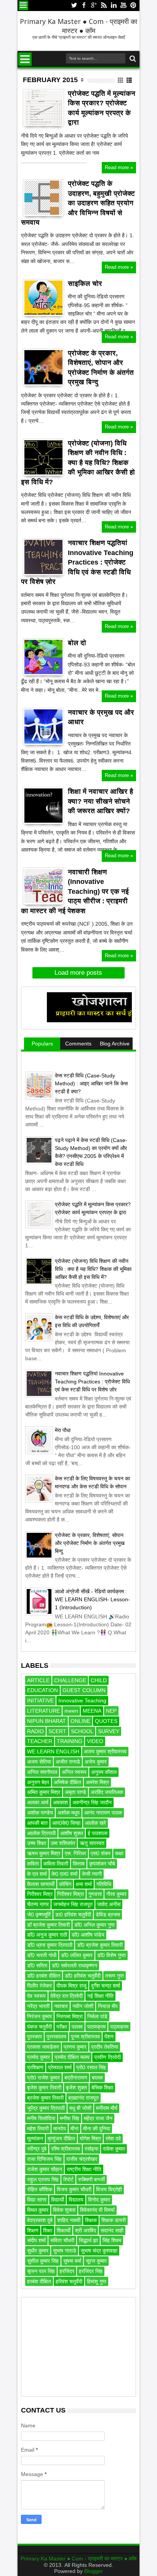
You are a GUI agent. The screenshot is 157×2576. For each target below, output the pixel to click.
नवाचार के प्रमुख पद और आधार (101, 717)
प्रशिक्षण (35, 2067)
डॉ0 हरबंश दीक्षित (44, 1976)
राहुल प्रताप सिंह (43, 2179)
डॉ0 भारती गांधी (42, 1955)
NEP (111, 1711)
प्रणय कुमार (75, 2047)
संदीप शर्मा (36, 2240)
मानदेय (60, 2129)
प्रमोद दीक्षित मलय (72, 2057)
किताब (79, 1864)
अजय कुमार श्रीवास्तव (105, 1751)
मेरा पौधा (63, 1430)
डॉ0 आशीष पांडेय (88, 1935)
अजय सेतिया (39, 1762)
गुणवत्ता (95, 1894)
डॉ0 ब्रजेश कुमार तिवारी (100, 1945)
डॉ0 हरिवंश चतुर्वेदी (83, 1976)
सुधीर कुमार (38, 2251)
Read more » (119, 168)
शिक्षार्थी (64, 2230)
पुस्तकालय (56, 2037)
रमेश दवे (113, 2138)
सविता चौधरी (62, 2240)
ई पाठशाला (98, 1833)
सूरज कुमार (96, 2261)
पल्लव (77, 2027)
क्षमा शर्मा (84, 1884)
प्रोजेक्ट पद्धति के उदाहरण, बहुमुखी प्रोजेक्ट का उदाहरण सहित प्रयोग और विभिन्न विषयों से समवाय (78, 203)
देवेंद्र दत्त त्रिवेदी (66, 1996)
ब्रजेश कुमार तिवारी (45, 2098)
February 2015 (50, 80)
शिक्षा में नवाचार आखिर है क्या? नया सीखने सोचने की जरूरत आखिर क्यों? (100, 801)
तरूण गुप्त (115, 1976)
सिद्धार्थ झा (88, 2240)
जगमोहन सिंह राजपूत (73, 1904)
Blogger (94, 2571)
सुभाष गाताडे (65, 2251)
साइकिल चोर (85, 284)
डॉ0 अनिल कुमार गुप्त (95, 1925)
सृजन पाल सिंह (41, 2271)
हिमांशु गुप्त (97, 2281)
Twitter (74, 6)
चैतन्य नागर (38, 1904)
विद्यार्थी (58, 2200)
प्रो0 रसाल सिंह (91, 2067)
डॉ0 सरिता (37, 1965)
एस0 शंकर (101, 1853)
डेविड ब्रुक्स (108, 1915)
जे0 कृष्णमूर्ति (39, 1915)
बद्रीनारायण (76, 2078)
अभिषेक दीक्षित (67, 1782)
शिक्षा (48, 2230)
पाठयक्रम (96, 2027)
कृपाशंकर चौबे (102, 1864)
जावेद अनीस (109, 1904)
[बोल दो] (43, 657)
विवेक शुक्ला (64, 2210)
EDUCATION (42, 1690)
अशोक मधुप (69, 1813)
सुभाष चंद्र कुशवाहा (99, 2251)
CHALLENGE (70, 1680)
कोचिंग (65, 1884)
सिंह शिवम (112, 2240)
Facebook (84, 6)
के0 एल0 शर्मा (64, 1874)
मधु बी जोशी (80, 2108)
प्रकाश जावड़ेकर (43, 2047)
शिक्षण (33, 2230)
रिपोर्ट (68, 2179)
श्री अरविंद (86, 2230)
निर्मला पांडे (97, 2016)
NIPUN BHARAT (46, 1721)
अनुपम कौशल (104, 1772)
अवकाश (60, 1802)
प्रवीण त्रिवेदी (107, 2057)
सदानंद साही (112, 2230)
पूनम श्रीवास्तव (85, 2037)
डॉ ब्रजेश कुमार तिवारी (48, 1925)
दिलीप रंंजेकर (39, 1986)
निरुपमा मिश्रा (70, 2016)
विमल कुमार (38, 2210)
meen (71, 1711)
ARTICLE (38, 1680)
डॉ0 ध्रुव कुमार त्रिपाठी (50, 1945)
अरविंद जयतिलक (107, 1792)
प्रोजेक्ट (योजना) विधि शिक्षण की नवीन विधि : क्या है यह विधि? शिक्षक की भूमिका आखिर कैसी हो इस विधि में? (78, 463)
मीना (74, 2129)
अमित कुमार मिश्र (44, 1792)
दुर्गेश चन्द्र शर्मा (106, 1986)
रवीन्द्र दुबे (37, 2149)
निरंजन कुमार (39, 2016)
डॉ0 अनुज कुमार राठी (47, 1935)
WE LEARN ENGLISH (53, 1751)
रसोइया (91, 2149)
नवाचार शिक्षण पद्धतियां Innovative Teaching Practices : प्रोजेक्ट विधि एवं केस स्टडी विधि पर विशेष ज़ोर (77, 562)
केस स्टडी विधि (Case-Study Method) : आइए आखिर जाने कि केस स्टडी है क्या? (91, 1083)
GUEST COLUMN (84, 1690)
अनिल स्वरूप (74, 1772)
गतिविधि (104, 1884)
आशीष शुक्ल (72, 1833)
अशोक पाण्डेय (40, 1813)
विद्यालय (76, 2200)
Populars (42, 1044)
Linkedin (114, 6)
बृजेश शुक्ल (76, 2087)
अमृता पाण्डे (75, 1792)
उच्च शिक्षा (37, 1843)
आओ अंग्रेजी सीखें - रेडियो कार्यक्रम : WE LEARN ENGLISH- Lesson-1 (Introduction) (92, 1599)
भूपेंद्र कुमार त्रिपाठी (46, 2108)
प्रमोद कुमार (38, 2057)
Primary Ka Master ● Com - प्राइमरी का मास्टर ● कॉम (78, 26)
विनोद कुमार (99, 2200)
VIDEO (95, 1741)
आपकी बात (37, 1823)
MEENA (92, 1711)
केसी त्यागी (92, 1874)
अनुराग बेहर (38, 1782)
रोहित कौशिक (40, 2189)
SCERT (57, 1731)
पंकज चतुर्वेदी (39, 2027)
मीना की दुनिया (97, 2129)
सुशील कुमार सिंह (43, 2261)
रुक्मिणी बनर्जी (91, 2179)
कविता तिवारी (56, 1864)
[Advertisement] (78, 2347)
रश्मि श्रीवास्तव (66, 2149)
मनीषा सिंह (70, 2118)
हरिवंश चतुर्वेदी (69, 2281)
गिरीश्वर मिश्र (40, 1894)
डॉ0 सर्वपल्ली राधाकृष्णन (74, 1965)
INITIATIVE (40, 1700)
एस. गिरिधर (75, 1853)
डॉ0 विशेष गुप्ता (111, 1955)
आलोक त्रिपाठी (41, 1833)
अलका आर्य (38, 1802)
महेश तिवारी (38, 2129)
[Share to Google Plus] (45, 114)
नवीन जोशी (83, 2006)
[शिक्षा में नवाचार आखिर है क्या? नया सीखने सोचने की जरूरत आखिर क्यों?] (43, 806)
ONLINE (80, 1721)
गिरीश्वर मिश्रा (70, 1894)
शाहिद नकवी (69, 2220)
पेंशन (109, 2037)
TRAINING (70, 1741)
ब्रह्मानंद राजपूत (83, 2098)
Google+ (94, 6)
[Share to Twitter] (37, 114)
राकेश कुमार (114, 2149)
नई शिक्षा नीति (100, 1996)
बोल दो (77, 643)
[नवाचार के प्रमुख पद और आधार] (43, 726)
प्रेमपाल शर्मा (60, 2067)
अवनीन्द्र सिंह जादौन (92, 1802)
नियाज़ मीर (108, 2006)
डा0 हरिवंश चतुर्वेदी (73, 1915)
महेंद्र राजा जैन (98, 2118)
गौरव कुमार (116, 1894)
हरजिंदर (67, 2271)
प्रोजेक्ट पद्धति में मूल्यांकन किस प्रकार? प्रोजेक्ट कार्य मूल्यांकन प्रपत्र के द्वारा (102, 108)
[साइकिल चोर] (43, 298)
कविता (33, 1864)
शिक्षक (91, 2220)
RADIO (35, 1731)
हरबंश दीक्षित (39, 2281)
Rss (104, 6)
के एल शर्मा (37, 1874)
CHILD (99, 1680)
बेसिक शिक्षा (102, 2087)
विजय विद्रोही (109, 2189)
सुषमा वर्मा (72, 2261)
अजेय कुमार (96, 1762)
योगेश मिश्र (90, 2138)
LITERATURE (43, 1711)
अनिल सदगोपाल (42, 1772)
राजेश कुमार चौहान (45, 2169)
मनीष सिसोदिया (41, 2118)
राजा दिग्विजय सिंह (44, 2159)
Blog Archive (115, 1044)
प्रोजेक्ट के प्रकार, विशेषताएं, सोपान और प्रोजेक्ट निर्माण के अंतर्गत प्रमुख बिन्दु (101, 368)
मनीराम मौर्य (107, 2108)
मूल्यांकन (35, 2138)
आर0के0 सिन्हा (66, 1823)
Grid (121, 80)
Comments (78, 1044)
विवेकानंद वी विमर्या (97, 2210)
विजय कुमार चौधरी (74, 2189)
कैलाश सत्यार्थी (41, 1884)
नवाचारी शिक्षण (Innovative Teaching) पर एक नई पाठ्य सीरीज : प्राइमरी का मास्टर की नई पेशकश (75, 891)
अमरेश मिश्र (97, 1782)
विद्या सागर (37, 2200)
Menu (23, 6)
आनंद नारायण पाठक (103, 1813)
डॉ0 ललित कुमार (77, 1955)
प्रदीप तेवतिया (105, 2047)
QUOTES (106, 1721)
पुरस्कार (34, 2037)
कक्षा (119, 1853)
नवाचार (61, 2006)
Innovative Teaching (82, 1700)
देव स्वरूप (36, 1996)
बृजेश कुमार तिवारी (44, 2087)
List (130, 80)
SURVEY (109, 1731)
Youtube (123, 6)
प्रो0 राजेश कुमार (43, 2078)
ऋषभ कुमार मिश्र (44, 1853)
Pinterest (133, 6)
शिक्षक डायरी (114, 2220)
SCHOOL (82, 1731)
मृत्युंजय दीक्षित (61, 2138)
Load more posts (78, 973)
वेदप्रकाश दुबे (40, 2220)
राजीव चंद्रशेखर (82, 2159)
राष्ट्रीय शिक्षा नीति (84, 2169)
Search (132, 59)
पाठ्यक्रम (119, 2027)
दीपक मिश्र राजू (71, 1986)
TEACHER (40, 1741)
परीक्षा (62, 2027)
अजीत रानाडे (68, 1762)
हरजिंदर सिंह (91, 2271)
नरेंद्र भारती (38, 2006)
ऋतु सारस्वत (92, 1843)
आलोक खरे (95, 1823)
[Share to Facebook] (29, 114)
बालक (97, 2078)
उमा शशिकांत (63, 1843)
